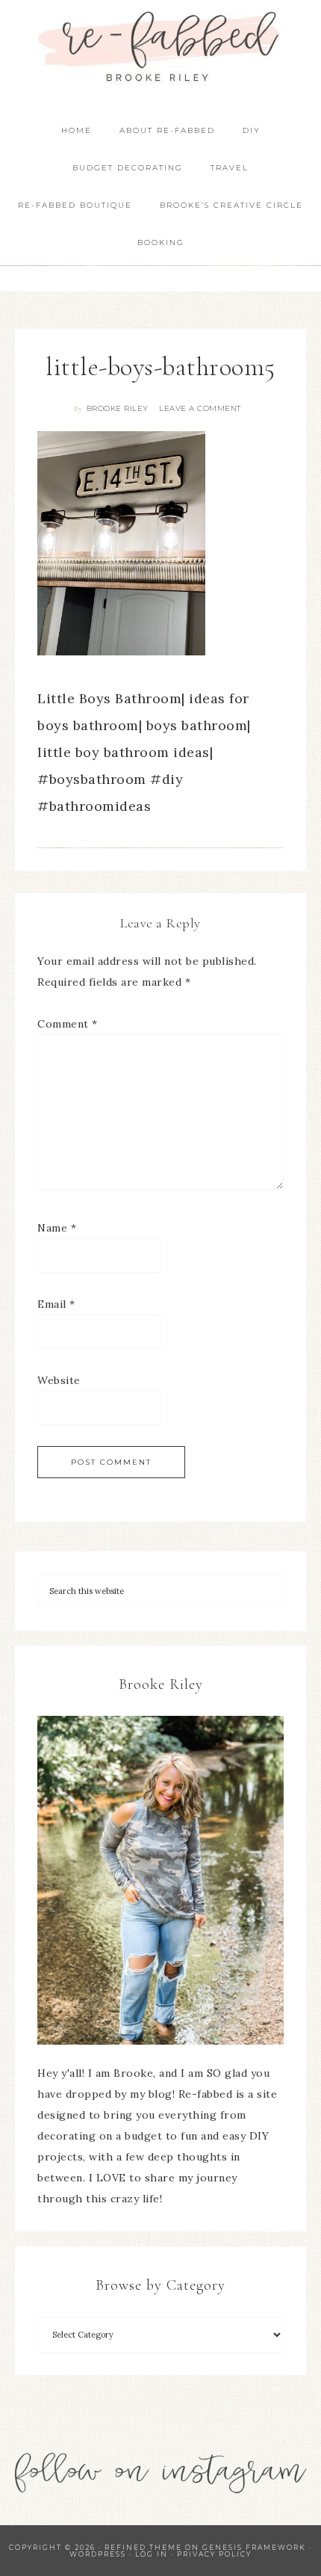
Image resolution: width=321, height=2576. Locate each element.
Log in (152, 2554)
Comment (68, 1024)
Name (57, 1228)
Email (56, 1304)
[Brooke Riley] (160, 1880)
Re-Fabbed (161, 47)
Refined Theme (143, 2547)
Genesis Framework (254, 2547)
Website (59, 1380)
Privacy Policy (214, 2554)
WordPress (98, 2554)
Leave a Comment (200, 408)
